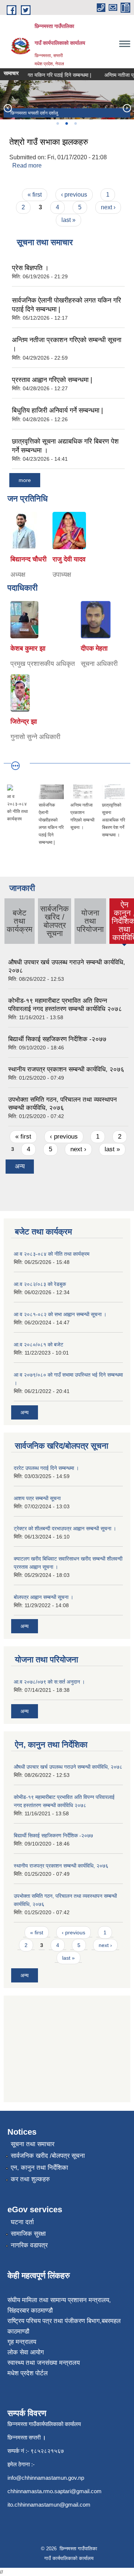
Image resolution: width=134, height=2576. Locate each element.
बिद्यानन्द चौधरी (28, 559)
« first (35, 195)
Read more (27, 165)
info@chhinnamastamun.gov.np (46, 2478)
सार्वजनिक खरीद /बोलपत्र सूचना (48, 2156)
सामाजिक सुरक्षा (28, 2234)
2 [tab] (66, 123)
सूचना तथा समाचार (33, 2144)
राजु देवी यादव (69, 559)
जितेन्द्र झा (24, 722)
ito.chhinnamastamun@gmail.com (49, 2505)
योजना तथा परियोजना (90, 921)
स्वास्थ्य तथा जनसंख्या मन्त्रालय (44, 2363)
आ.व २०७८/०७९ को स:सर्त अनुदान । (49, 1682)
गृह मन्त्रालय (22, 2342)
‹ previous (74, 195)
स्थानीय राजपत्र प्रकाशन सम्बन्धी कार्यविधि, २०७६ (66, 1069)
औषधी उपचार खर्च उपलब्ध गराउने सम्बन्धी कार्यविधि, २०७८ (68, 1767)
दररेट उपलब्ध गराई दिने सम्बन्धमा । (46, 1468)
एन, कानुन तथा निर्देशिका (39, 2168)
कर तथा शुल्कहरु (30, 2179)
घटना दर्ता (22, 2222)
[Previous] (7, 108)
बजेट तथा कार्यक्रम (20, 921)
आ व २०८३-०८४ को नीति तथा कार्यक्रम (52, 1254)
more (25, 480)
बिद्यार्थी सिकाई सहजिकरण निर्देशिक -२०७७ (57, 1039)
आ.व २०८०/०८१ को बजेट (39, 1345)
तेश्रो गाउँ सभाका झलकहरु (49, 142)
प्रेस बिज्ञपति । (30, 268)
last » (68, 220)
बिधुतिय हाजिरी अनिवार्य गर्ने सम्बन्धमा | (58, 410)
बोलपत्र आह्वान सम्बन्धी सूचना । (44, 1597)
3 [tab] (75, 123)
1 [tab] (57, 123)
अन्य (20, 1166)
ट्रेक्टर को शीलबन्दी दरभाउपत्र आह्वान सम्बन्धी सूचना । (65, 1528)
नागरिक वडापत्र (29, 2245)
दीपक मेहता (94, 648)
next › (108, 207)
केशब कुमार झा (28, 648)
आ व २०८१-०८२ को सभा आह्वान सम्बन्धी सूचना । (60, 1314)
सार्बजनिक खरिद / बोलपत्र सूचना (55, 921)
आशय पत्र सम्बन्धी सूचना (37, 1498)
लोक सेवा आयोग (26, 2352)
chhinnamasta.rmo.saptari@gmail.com (55, 2491)
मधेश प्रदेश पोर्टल (28, 2373)
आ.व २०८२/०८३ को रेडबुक (40, 1284)
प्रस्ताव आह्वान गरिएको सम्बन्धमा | (52, 380)
